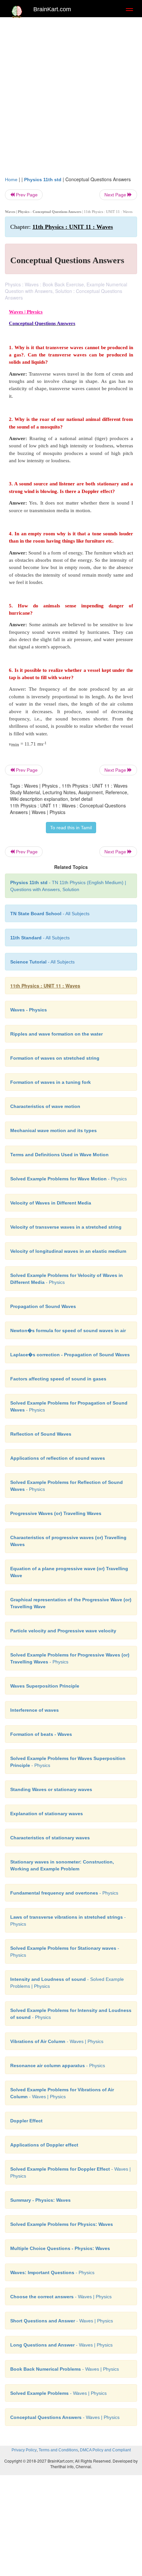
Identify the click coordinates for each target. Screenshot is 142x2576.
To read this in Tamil (71, 828)
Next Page (116, 195)
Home (11, 180)
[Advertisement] (71, 95)
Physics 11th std (43, 180)
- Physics (69, 1179)
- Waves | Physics (57, 2041)
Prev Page (26, 195)
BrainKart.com (52, 9)
